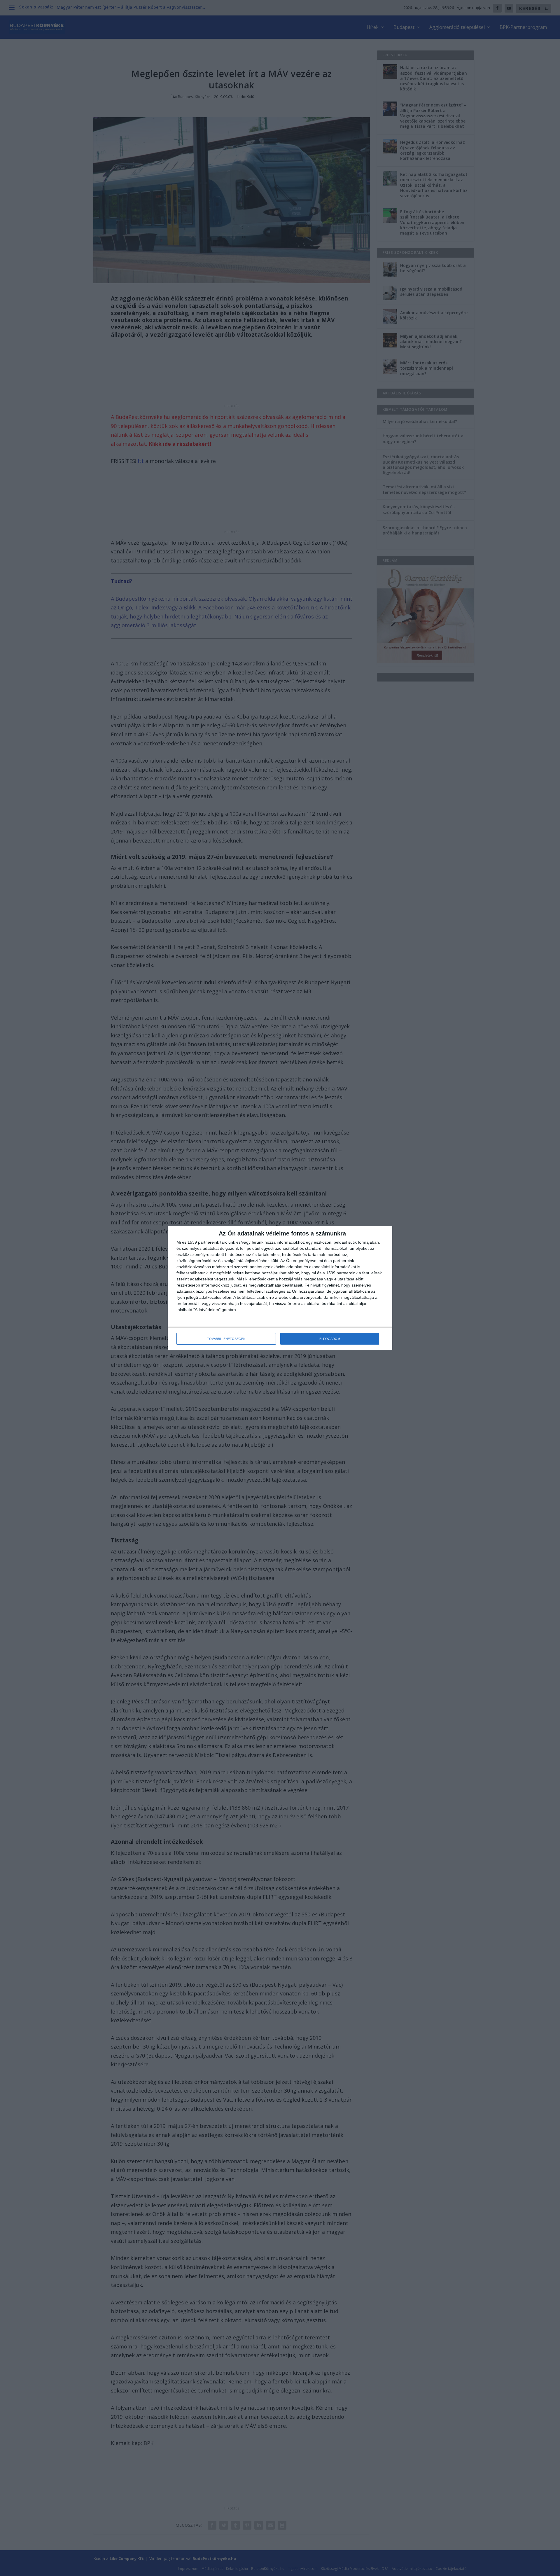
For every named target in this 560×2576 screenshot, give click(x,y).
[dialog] (280, 1288)
